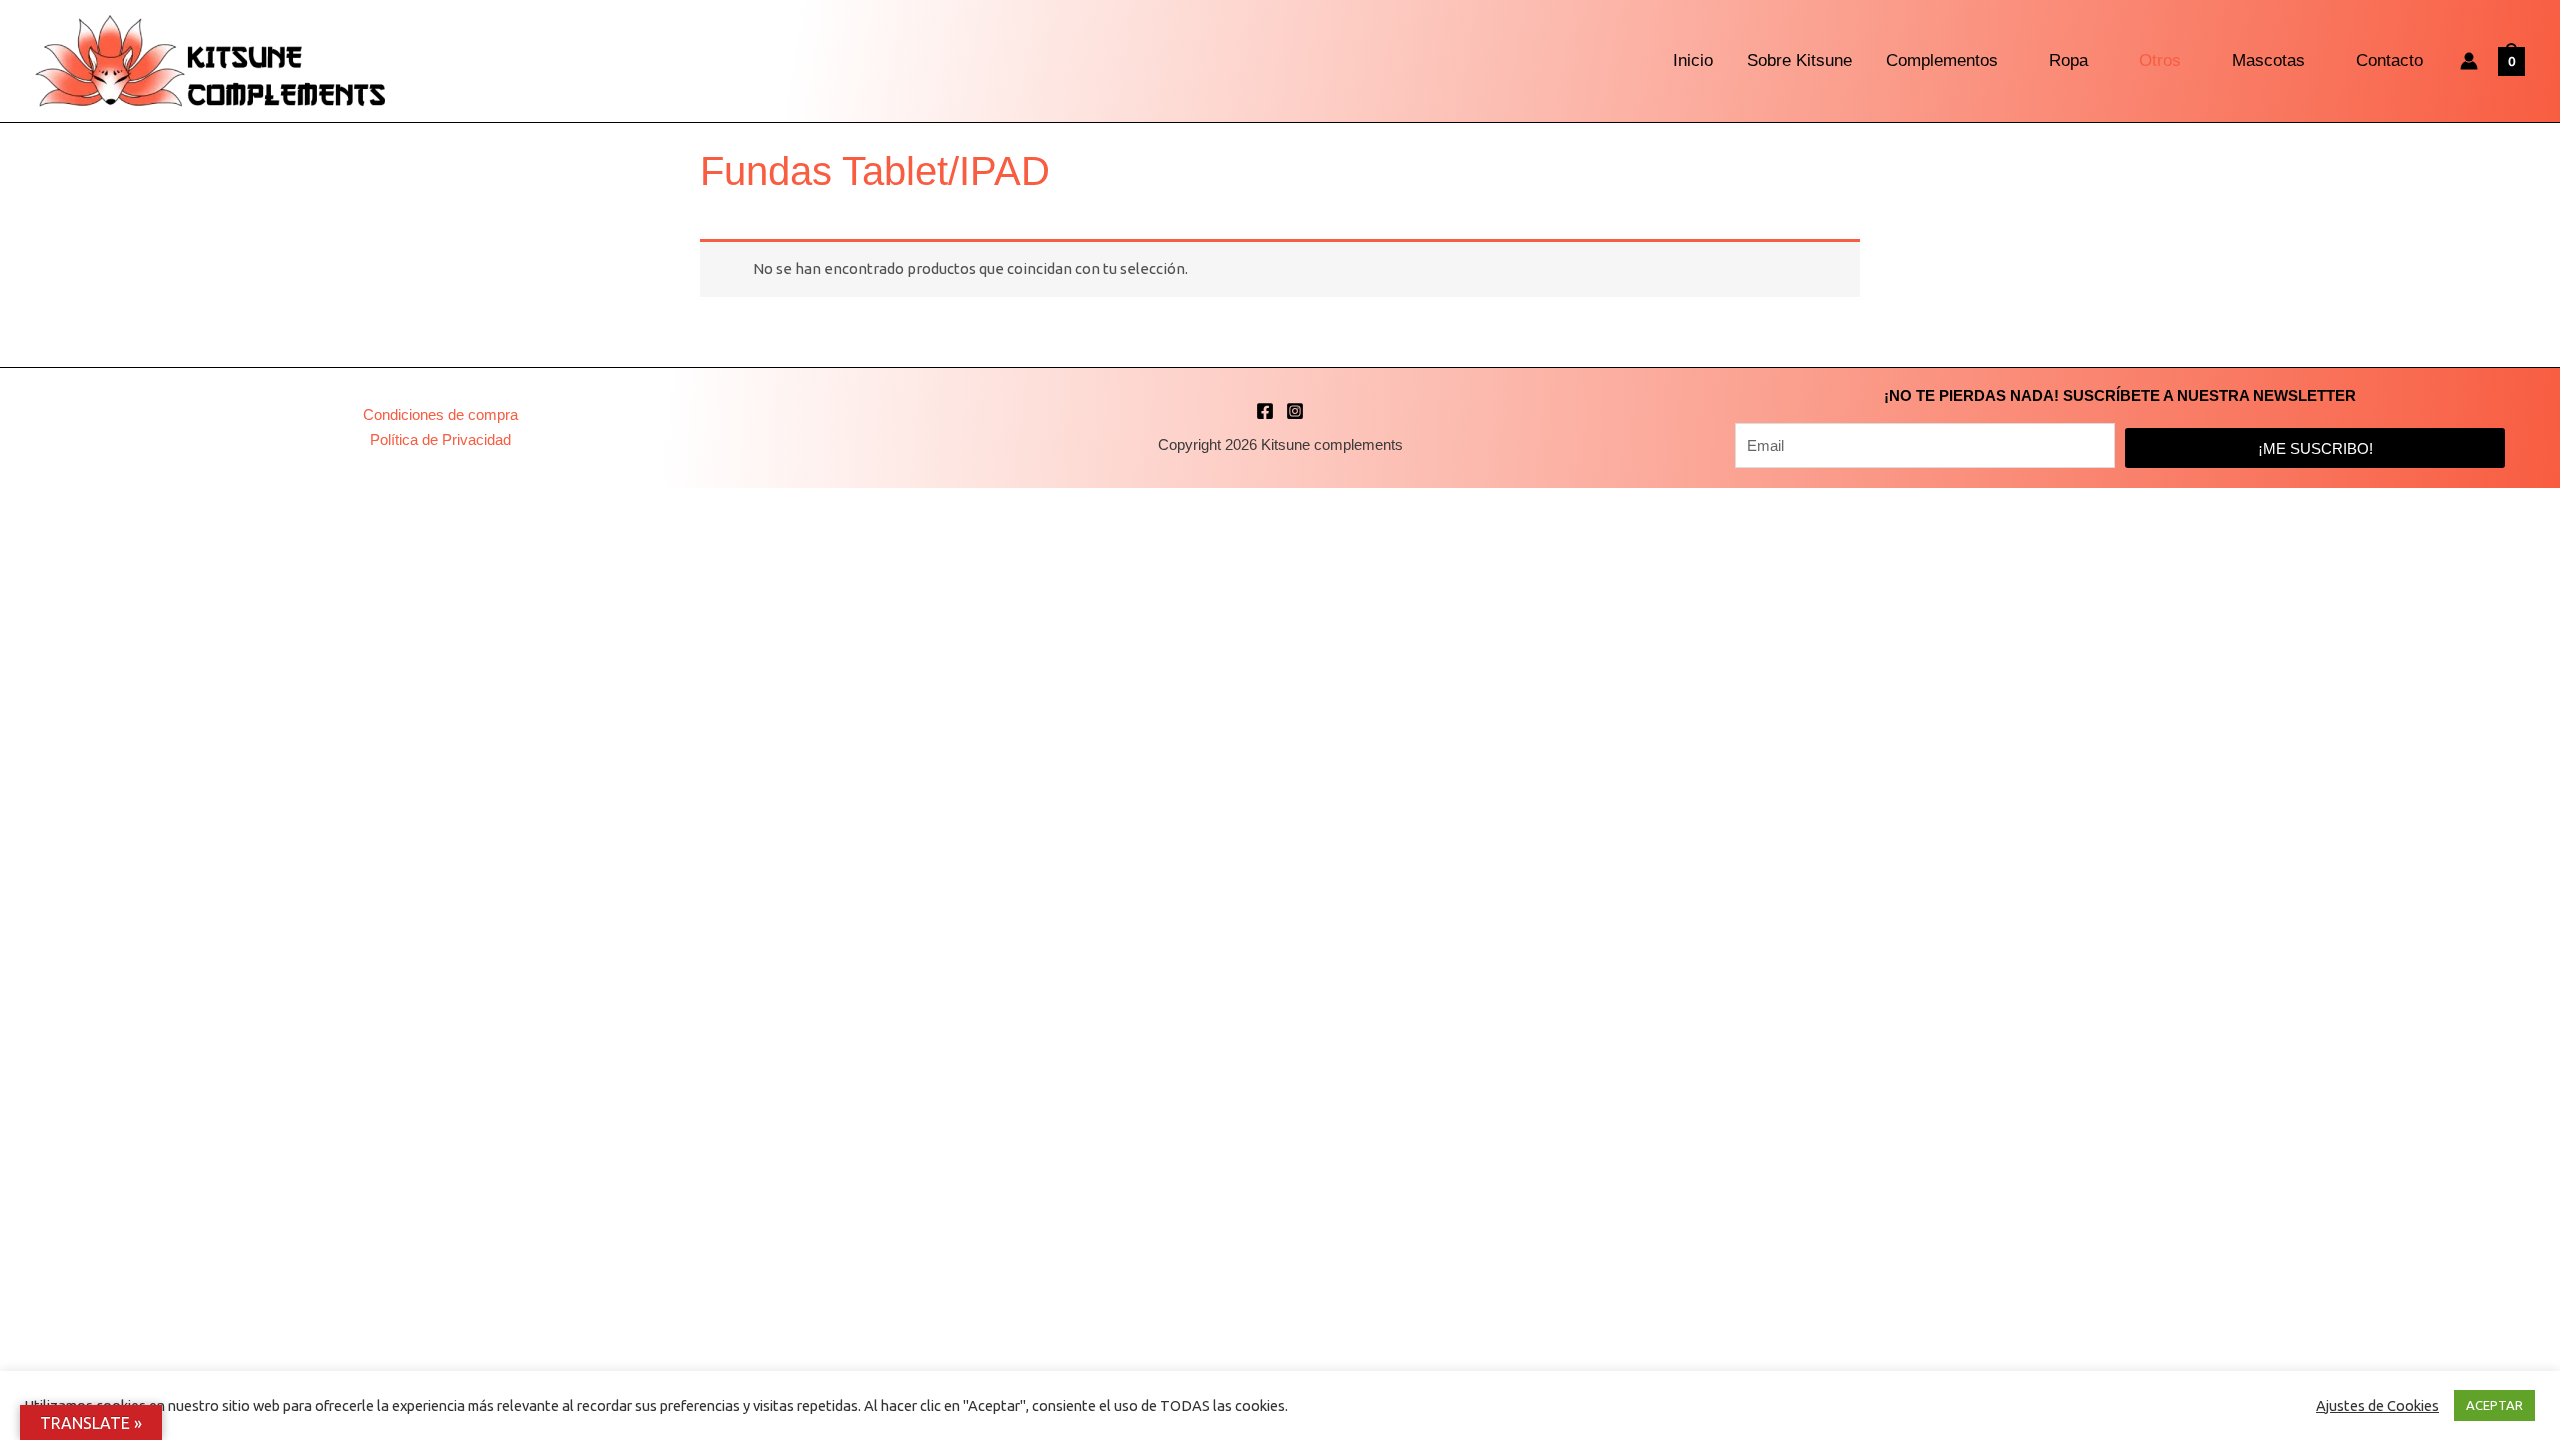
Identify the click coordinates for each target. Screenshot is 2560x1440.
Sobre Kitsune (1799, 60)
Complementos (1942, 60)
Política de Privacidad (440, 439)
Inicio (1693, 60)
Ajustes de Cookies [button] (2377, 1405)
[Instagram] (1295, 411)
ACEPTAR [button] (2494, 1405)
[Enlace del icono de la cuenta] (2469, 61)
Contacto (2389, 60)
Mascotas (2268, 60)
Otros (2160, 60)
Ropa (2068, 60)
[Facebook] (1265, 411)
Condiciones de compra (440, 414)
